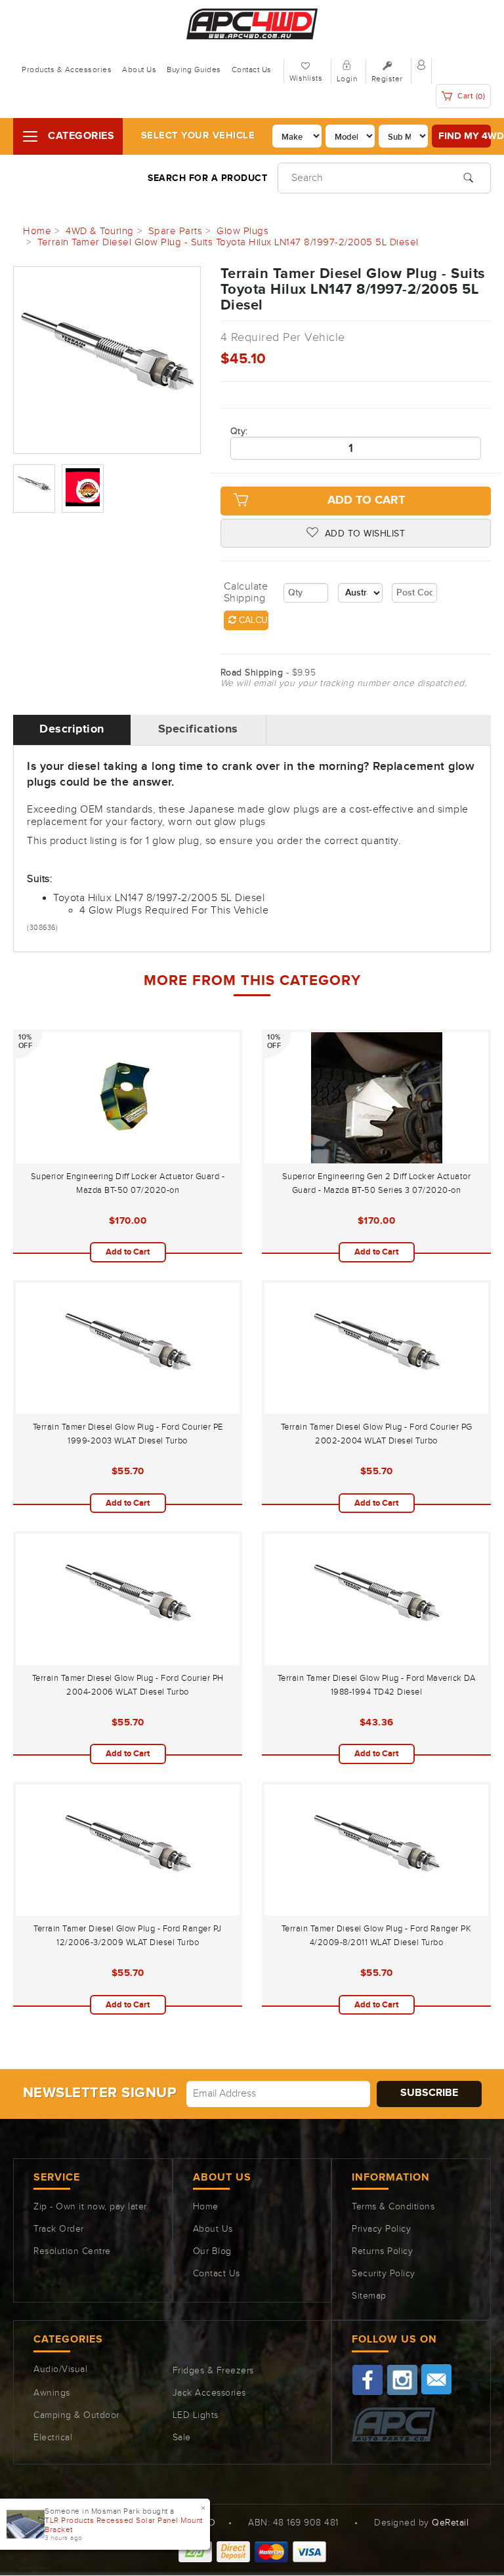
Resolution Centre (72, 2251)
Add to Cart (366, 500)
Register (387, 79)
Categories (81, 136)
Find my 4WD (465, 136)
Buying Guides (194, 70)
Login (347, 79)
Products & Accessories (67, 70)
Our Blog (212, 2251)
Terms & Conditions (393, 2207)
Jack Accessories (209, 2393)
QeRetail (450, 2523)
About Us (139, 70)
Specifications (198, 729)
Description (72, 729)
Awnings (52, 2393)
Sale (182, 2438)
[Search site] (468, 176)
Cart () (471, 96)
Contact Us (252, 70)
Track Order (59, 2229)
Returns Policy (382, 2251)
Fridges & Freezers (213, 2371)
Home (206, 2207)
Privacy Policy (381, 2229)
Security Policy (384, 2274)
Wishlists (306, 78)
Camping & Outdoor (76, 2415)
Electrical (53, 2438)
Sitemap (369, 2296)
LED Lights (196, 2415)
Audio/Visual (60, 2369)
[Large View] (34, 489)
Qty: (239, 432)
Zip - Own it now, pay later (90, 2207)
